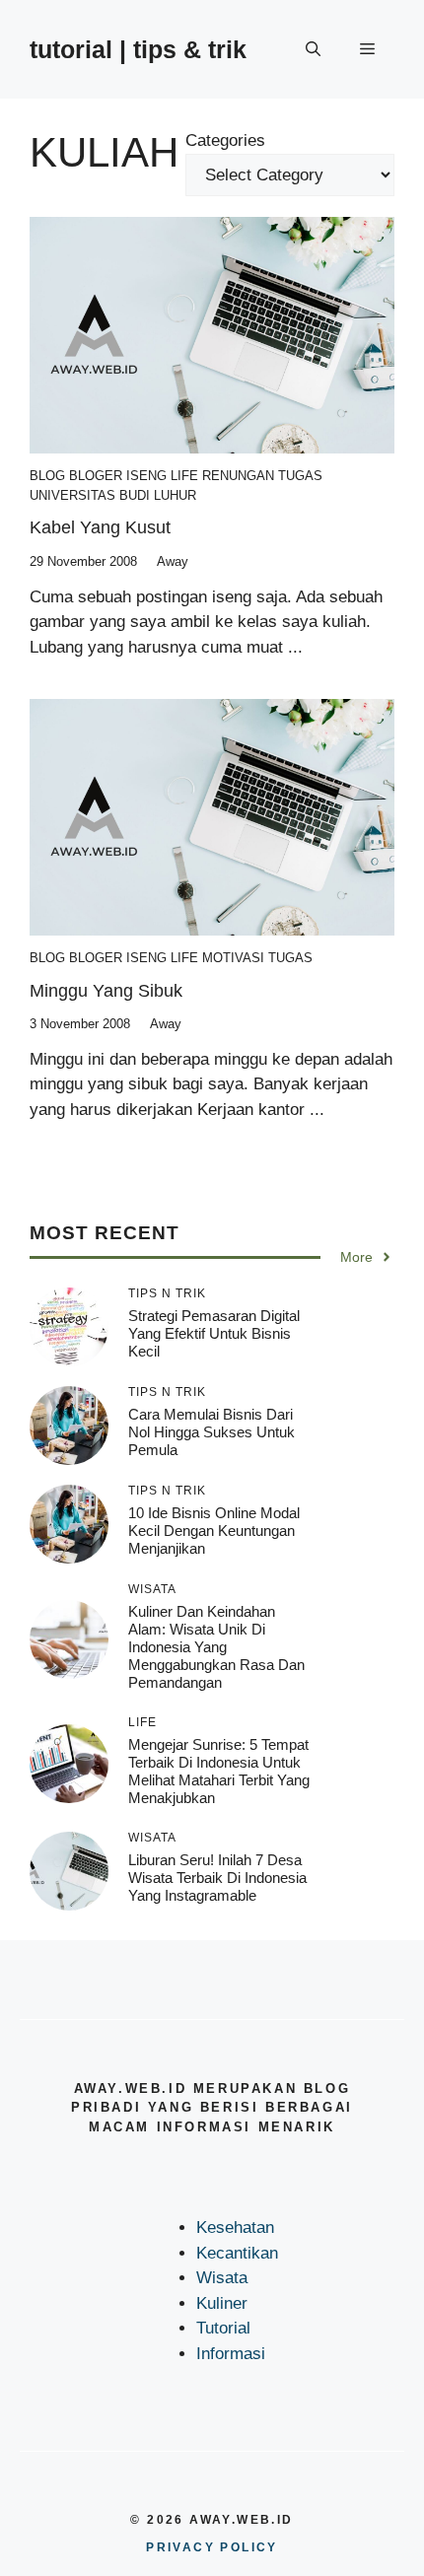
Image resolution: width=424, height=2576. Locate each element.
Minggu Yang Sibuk (106, 991)
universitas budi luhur (113, 495)
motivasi (233, 958)
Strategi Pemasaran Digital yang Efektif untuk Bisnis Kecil (214, 1333)
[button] (313, 49)
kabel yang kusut (100, 527)
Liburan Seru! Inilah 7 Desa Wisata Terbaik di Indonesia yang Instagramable (217, 1878)
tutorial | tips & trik (138, 49)
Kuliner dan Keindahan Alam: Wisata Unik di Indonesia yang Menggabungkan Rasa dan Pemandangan (216, 1647)
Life (184, 476)
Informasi (231, 2354)
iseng (146, 476)
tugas (300, 476)
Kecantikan (237, 2253)
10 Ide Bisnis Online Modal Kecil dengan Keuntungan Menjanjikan (214, 1531)
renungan (238, 476)
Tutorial (223, 2328)
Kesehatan (235, 2228)
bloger (96, 476)
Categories (225, 140)
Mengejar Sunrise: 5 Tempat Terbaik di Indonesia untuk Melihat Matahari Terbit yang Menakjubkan (219, 1771)
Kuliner (222, 2303)
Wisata (222, 2278)
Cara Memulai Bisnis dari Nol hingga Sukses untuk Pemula (212, 1432)
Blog (47, 476)
